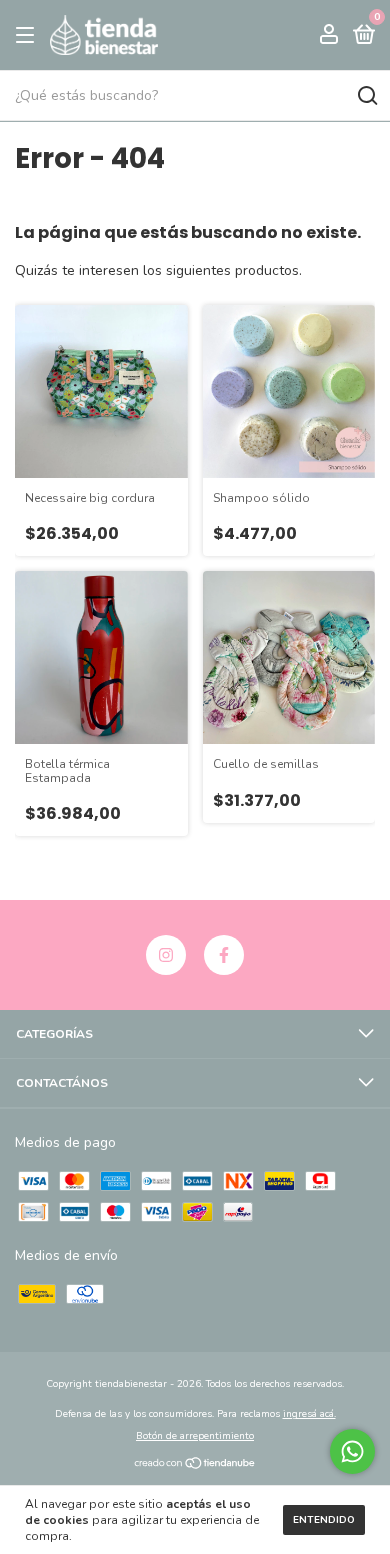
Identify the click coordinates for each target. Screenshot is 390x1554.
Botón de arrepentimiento (195, 1436)
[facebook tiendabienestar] (224, 955)
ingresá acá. (309, 1414)
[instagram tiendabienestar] (166, 955)
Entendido (324, 1520)
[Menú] (28, 36)
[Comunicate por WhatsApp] (352, 1451)
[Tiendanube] (195, 1465)
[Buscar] (366, 96)
